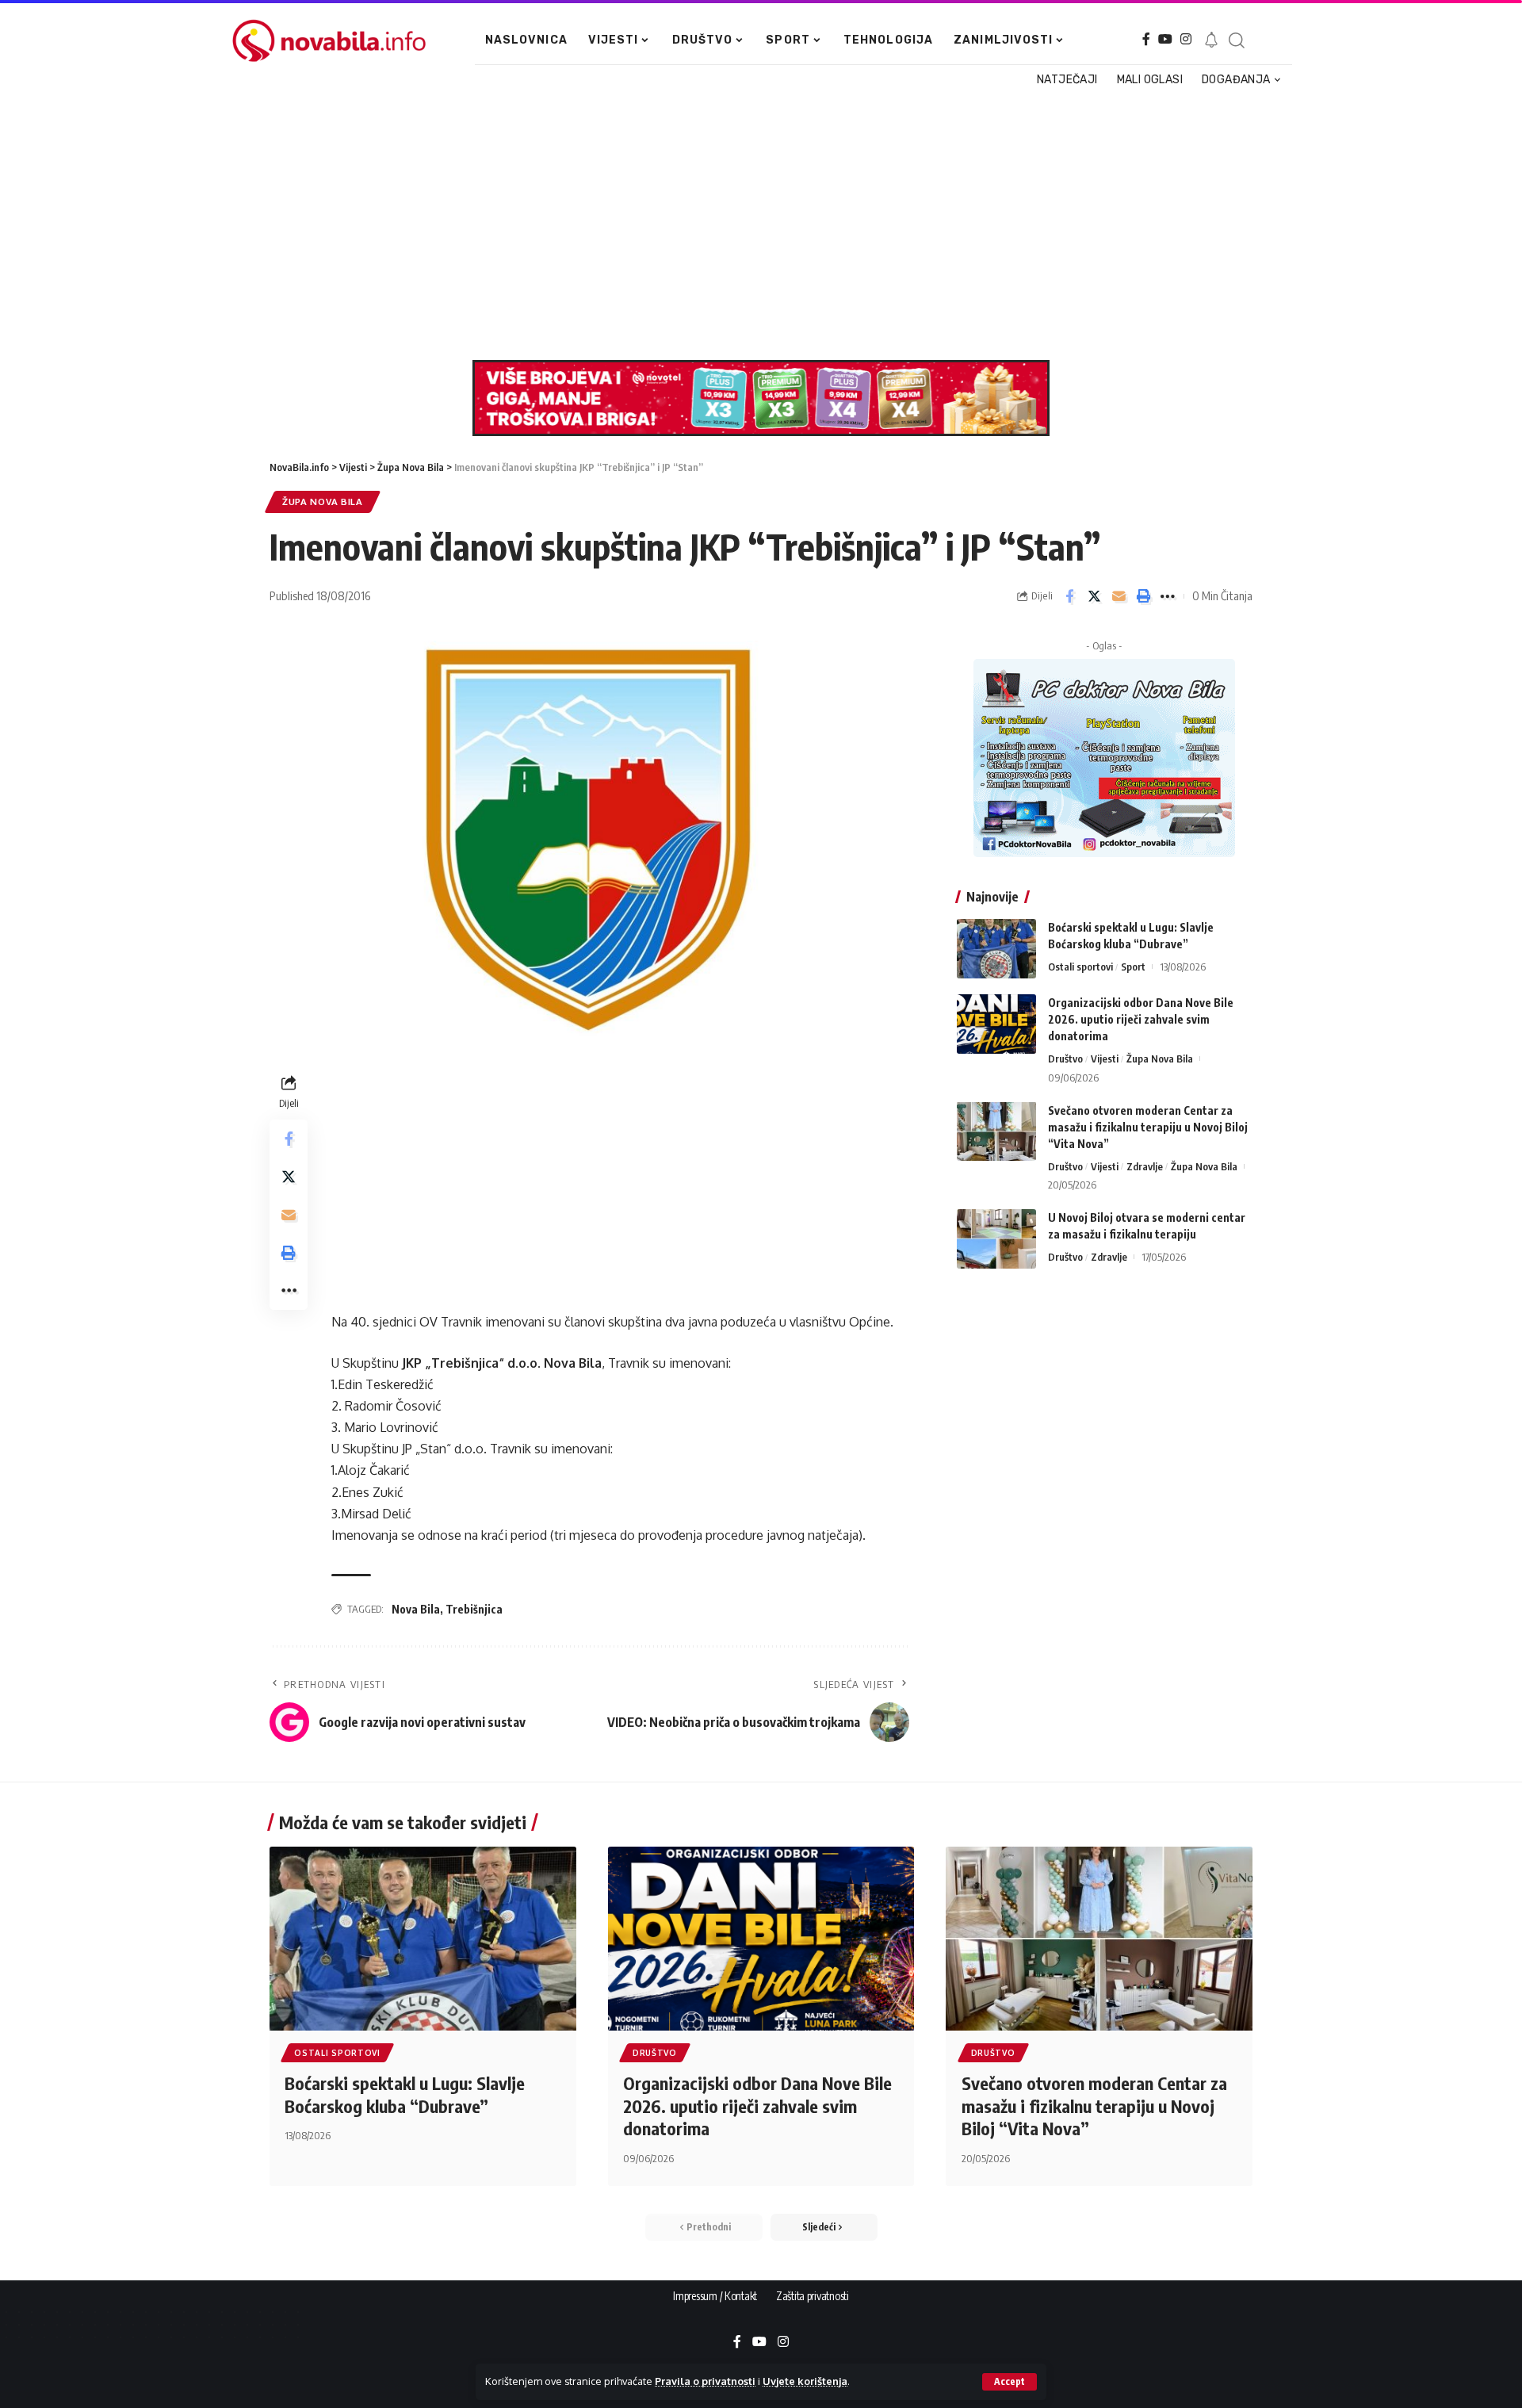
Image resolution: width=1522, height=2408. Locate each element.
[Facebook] (1146, 39)
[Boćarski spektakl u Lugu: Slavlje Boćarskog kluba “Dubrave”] (996, 949)
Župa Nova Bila (323, 502)
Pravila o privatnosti (705, 2381)
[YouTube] (1165, 39)
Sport (1133, 967)
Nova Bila (416, 1609)
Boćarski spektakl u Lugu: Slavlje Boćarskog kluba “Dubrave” (405, 2094)
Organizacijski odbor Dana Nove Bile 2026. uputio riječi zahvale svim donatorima (1141, 1019)
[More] (1168, 596)
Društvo (1065, 1059)
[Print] (1143, 596)
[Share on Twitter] (1094, 596)
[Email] (1119, 596)
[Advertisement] (752, 225)
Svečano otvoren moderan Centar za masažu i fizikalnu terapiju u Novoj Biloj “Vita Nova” (1148, 1126)
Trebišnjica (474, 1609)
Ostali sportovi (1080, 967)
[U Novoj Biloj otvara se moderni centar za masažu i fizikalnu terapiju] (996, 1239)
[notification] (1211, 40)
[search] (1236, 40)
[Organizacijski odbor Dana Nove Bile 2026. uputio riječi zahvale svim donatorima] (996, 1024)
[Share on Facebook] (1069, 596)
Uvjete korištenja (805, 2381)
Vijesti (1105, 1059)
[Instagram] (1186, 39)
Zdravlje (1145, 1166)
